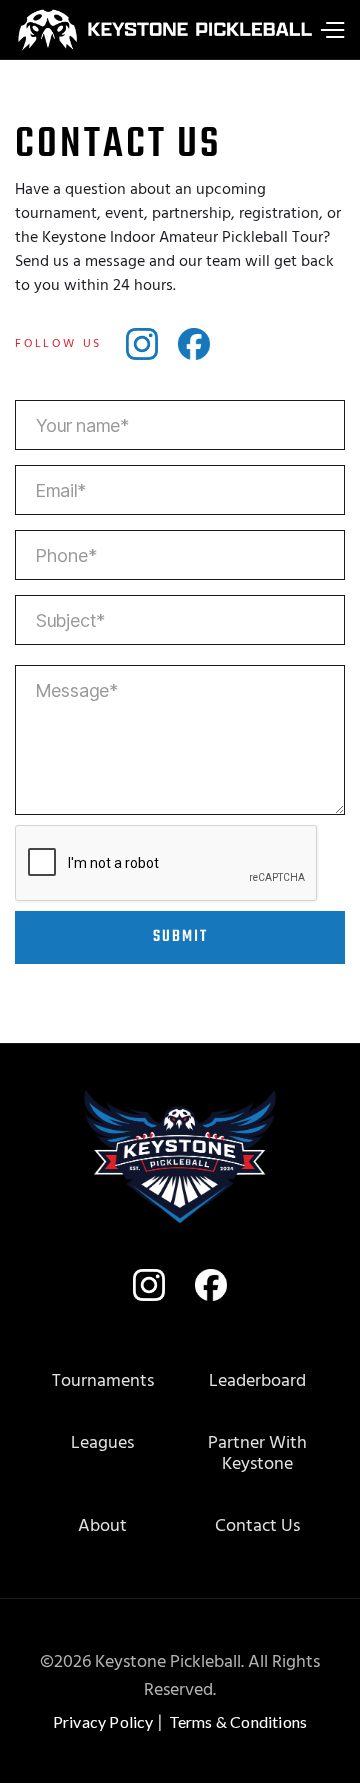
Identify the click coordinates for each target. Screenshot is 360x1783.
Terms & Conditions (238, 1721)
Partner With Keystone (257, 1454)
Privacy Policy (103, 1721)
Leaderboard (257, 1381)
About (102, 1526)
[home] (157, 30)
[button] (331, 30)
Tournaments (103, 1381)
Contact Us (257, 1526)
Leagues (102, 1443)
